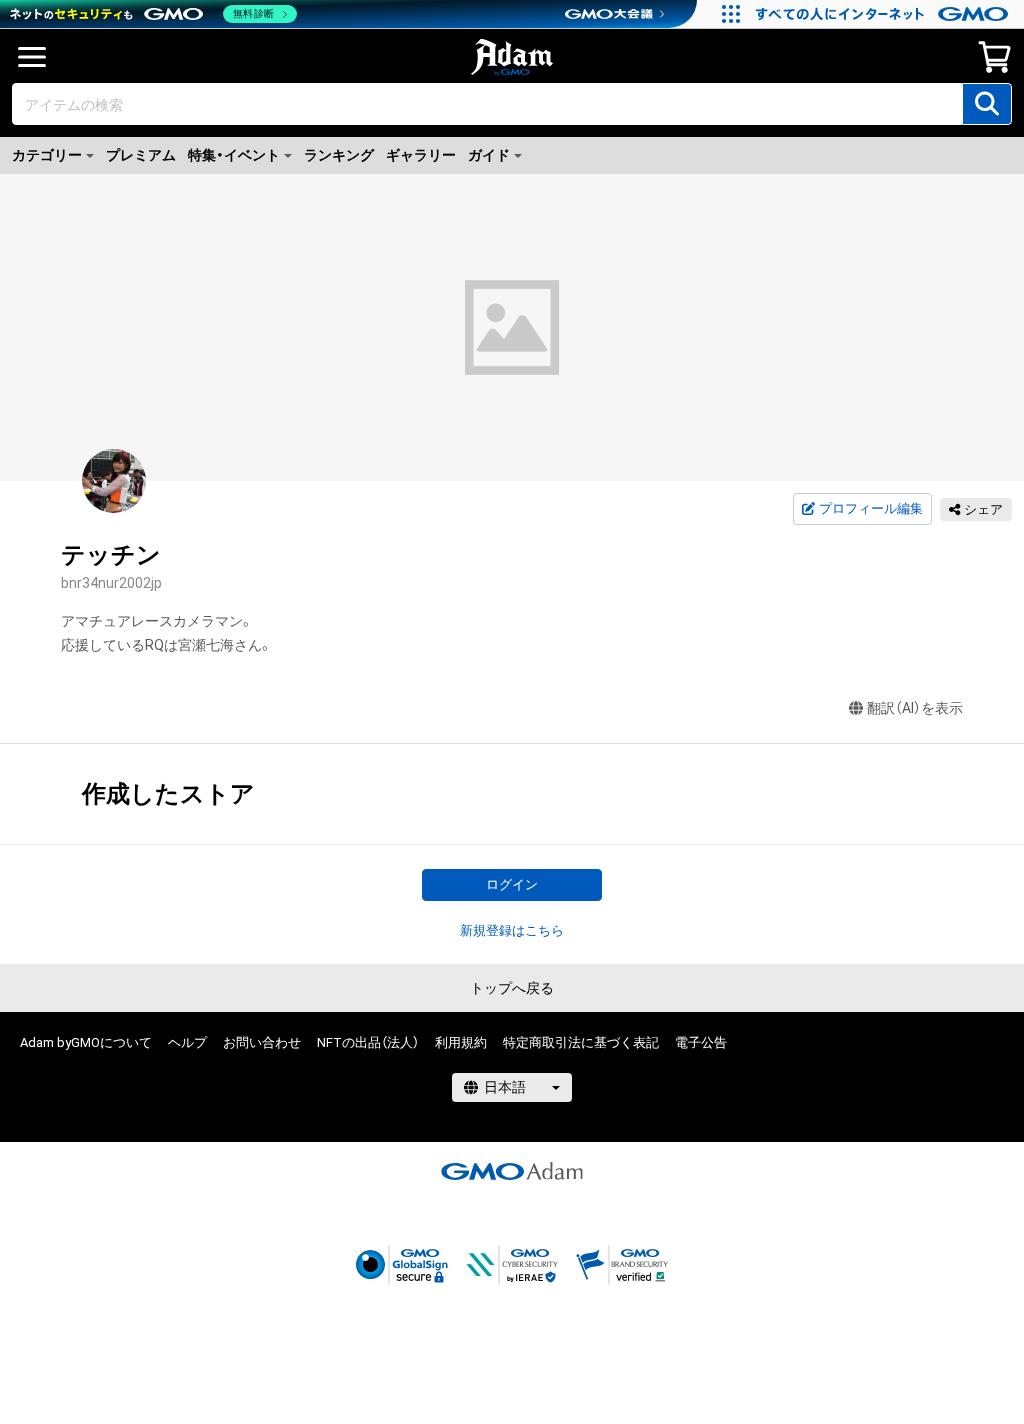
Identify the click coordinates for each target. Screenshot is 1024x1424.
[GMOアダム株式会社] (512, 1171)
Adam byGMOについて (86, 1042)
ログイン (512, 884)
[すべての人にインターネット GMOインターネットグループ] (884, 14)
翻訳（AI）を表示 (915, 708)
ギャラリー (421, 155)
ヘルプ (187, 1042)
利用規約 (461, 1042)
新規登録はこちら (512, 930)
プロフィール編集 (871, 508)
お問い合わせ (262, 1042)
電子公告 (701, 1042)
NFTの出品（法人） (368, 1042)
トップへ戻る (512, 988)
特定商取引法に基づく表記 (581, 1042)
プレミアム (141, 155)
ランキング (339, 155)
